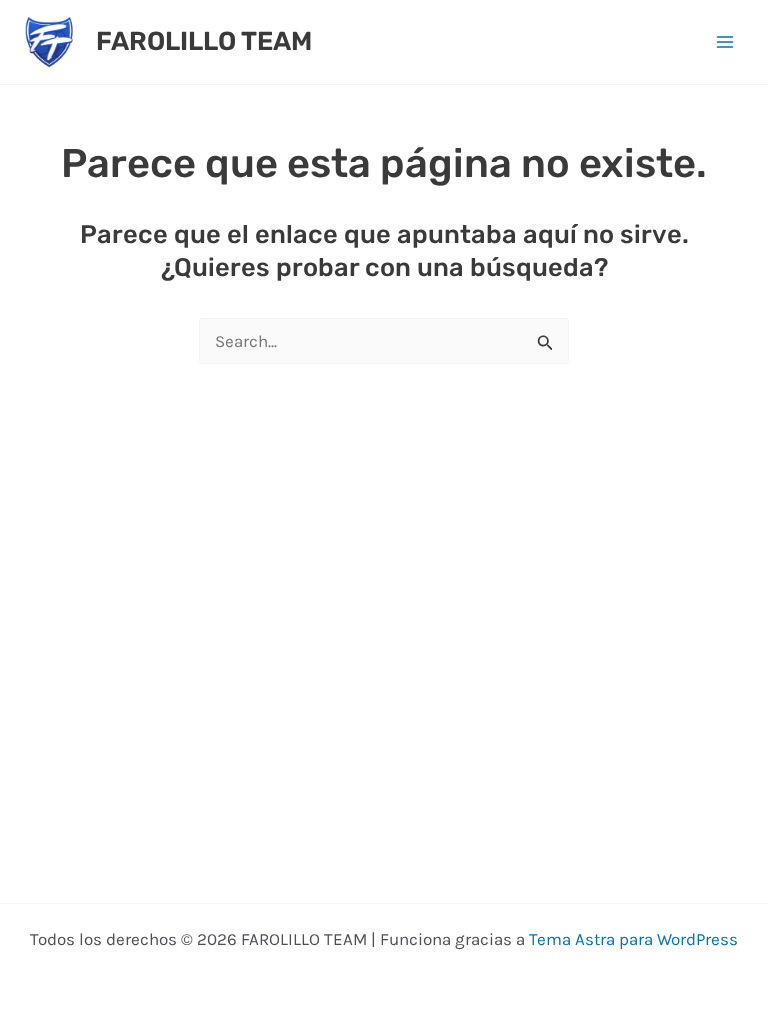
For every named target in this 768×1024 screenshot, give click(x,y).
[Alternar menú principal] (726, 42)
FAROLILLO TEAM (204, 41)
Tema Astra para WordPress (633, 939)
